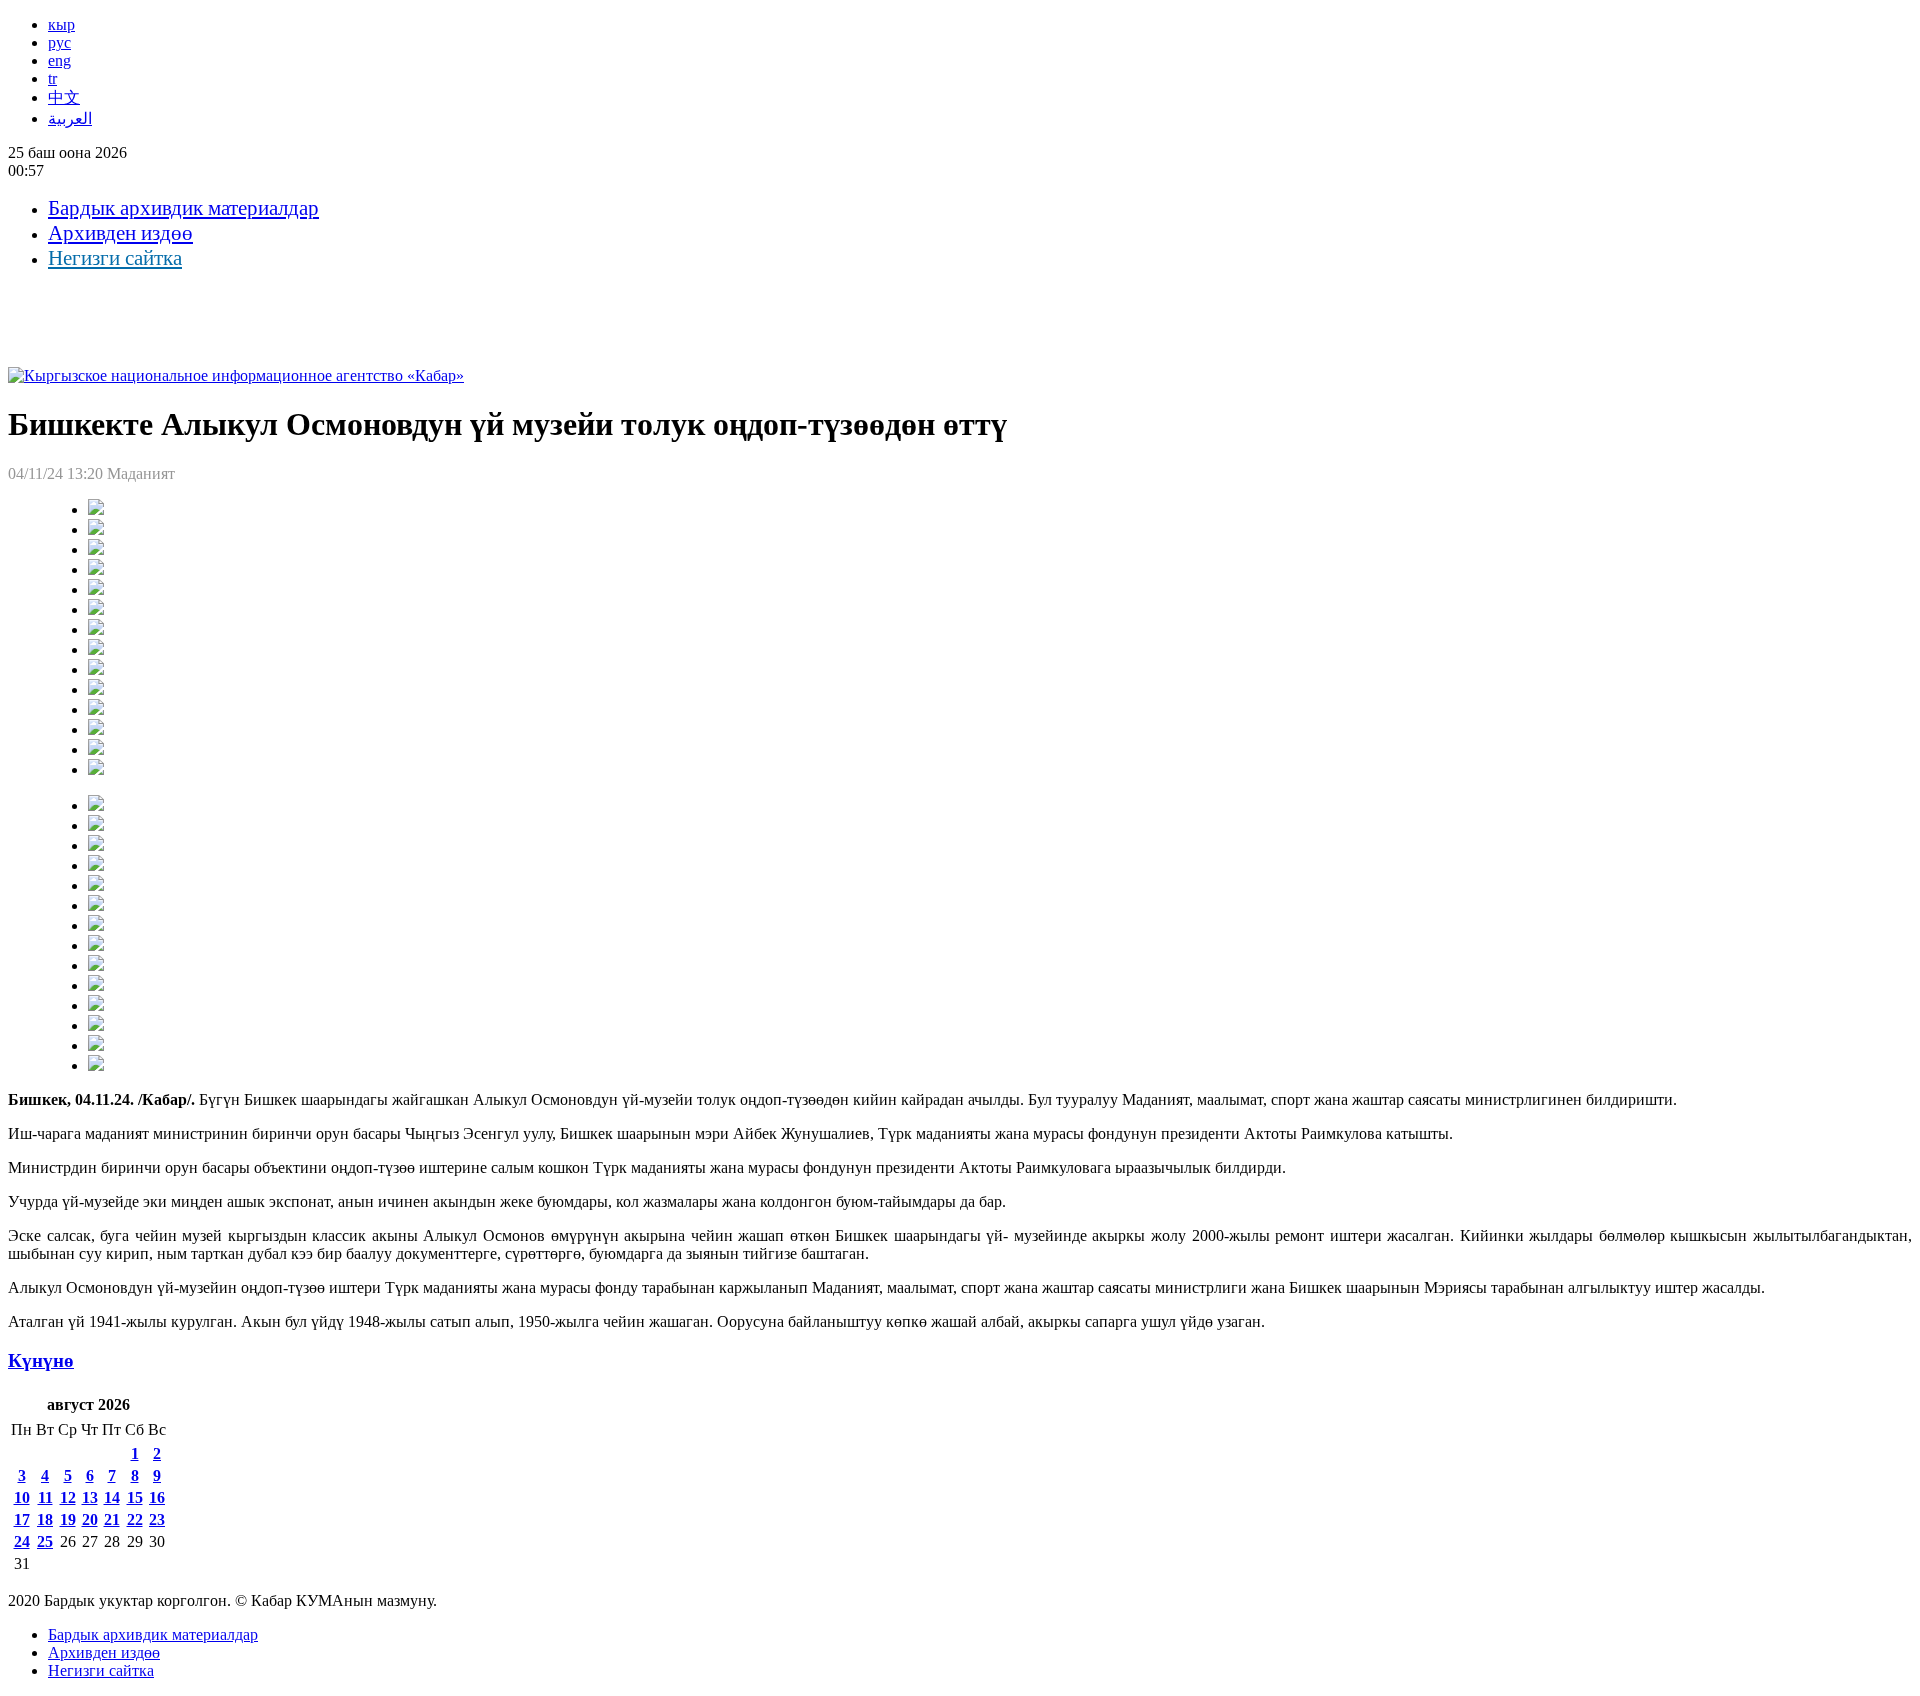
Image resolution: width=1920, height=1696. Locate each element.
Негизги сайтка (115, 258)
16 (157, 1497)
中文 (64, 97)
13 (90, 1497)
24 (22, 1541)
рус (59, 42)
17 (22, 1519)
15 (135, 1497)
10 (22, 1497)
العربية (70, 118)
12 (68, 1497)
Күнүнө (41, 1360)
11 (45, 1497)
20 (90, 1519)
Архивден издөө (120, 233)
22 (135, 1519)
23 (157, 1519)
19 (68, 1519)
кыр (61, 24)
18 (45, 1519)
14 (112, 1497)
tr (52, 78)
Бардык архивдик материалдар (183, 208)
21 (112, 1519)
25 (45, 1541)
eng (59, 60)
